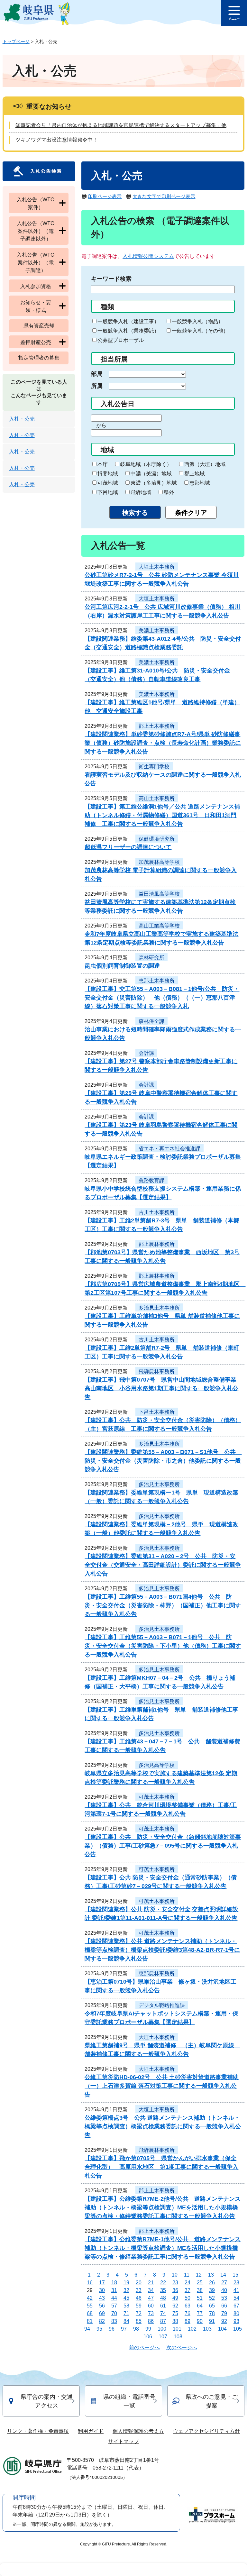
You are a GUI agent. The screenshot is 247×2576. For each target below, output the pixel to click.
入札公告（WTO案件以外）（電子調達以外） (36, 231)
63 (188, 2306)
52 (212, 2298)
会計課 (146, 1053)
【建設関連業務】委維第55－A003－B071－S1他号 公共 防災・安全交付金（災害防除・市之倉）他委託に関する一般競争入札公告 (163, 1461)
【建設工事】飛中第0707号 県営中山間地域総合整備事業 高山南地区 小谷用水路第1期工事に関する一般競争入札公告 (163, 1388)
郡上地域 (195, 474)
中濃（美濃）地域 (151, 474)
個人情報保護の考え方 (138, 2431)
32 (126, 2290)
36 (175, 2290)
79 (224, 2313)
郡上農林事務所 (157, 1244)
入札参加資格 (36, 286)
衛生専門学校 (154, 767)
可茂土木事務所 (157, 1797)
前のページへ (144, 2348)
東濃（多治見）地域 (154, 483)
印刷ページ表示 (105, 196)
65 (212, 2306)
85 (139, 2321)
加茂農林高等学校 (159, 862)
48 (163, 2298)
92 (224, 2321)
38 (200, 2290)
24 (188, 2283)
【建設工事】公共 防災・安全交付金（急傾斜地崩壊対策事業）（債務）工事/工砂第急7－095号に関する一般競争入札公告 (163, 1846)
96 (112, 2329)
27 (224, 2283)
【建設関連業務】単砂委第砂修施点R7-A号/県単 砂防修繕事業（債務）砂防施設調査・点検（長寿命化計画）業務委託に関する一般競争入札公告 (163, 743)
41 (236, 2290)
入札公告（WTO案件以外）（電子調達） (36, 263)
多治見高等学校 (157, 1765)
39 (212, 2290)
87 (163, 2321)
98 (136, 2329)
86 (151, 2321)
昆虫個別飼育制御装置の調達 (122, 966)
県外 (169, 492)
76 (188, 2313)
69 (102, 2313)
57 (114, 2306)
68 (90, 2313)
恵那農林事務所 (157, 1973)
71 (126, 2313)
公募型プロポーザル (121, 340)
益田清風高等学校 (159, 894)
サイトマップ (123, 2441)
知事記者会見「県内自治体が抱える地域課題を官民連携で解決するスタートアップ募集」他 (121, 125)
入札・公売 (22, 419)
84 (126, 2321)
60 (151, 2306)
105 (238, 2329)
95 (99, 2329)
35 (163, 2290)
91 (212, 2321)
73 (151, 2313)
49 (175, 2298)
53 (224, 2298)
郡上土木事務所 (157, 726)
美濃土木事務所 (157, 630)
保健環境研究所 (157, 839)
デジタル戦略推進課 (162, 2005)
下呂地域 (108, 492)
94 (87, 2329)
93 (236, 2321)
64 (200, 2306)
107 (163, 2337)
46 (139, 2298)
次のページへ (182, 2348)
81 (90, 2321)
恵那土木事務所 (157, 981)
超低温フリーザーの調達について (128, 847)
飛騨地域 (141, 492)
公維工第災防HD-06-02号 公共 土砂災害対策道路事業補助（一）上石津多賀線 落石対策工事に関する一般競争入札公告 (162, 2086)
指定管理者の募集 (39, 358)
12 (199, 2275)
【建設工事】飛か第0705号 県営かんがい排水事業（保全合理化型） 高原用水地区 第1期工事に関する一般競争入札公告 (161, 2167)
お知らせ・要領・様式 (36, 306)
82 (102, 2321)
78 (212, 2313)
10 (175, 2275)
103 (207, 2329)
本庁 (103, 464)
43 (102, 2298)
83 (114, 2321)
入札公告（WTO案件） (36, 203)
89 (188, 2321)
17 (102, 2283)
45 (126, 2298)
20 (139, 2283)
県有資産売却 (39, 326)
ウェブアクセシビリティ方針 (206, 2431)
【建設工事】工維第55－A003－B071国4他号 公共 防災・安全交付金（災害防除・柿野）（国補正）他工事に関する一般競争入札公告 (163, 1605)
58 (126, 2306)
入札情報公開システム (148, 256)
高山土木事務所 (157, 798)
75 (175, 2313)
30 (102, 2290)
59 (139, 2306)
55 (90, 2306)
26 (212, 2283)
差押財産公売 (36, 342)
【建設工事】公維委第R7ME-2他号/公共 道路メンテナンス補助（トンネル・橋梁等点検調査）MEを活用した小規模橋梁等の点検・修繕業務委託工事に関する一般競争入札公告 (163, 2207)
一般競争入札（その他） (200, 331)
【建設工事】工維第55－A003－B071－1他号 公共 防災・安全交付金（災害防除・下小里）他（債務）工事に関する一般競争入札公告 (163, 1646)
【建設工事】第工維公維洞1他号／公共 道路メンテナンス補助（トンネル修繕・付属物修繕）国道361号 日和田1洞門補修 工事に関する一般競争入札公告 (162, 815)
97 (124, 2329)
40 (224, 2290)
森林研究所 (151, 958)
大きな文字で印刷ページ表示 (164, 196)
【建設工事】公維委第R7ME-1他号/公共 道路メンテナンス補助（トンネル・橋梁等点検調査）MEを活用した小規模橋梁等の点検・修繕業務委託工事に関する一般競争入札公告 (163, 2248)
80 (236, 2313)
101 (177, 2329)
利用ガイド (91, 2431)
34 (151, 2290)
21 (151, 2283)
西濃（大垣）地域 (205, 464)
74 (163, 2313)
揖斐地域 (108, 474)
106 (148, 2337)
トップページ (16, 41)
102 (192, 2329)
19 (126, 2283)
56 (102, 2306)
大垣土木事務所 (157, 567)
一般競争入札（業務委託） (128, 331)
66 (224, 2306)
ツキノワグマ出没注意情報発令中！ (57, 140)
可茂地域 (108, 483)
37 (188, 2290)
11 (187, 2275)
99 (148, 2329)
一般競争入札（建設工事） (128, 321)
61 (163, 2306)
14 (223, 2275)
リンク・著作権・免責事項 (38, 2431)
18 (114, 2283)
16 (90, 2283)
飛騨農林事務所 (157, 1371)
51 (200, 2298)
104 (222, 2329)
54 (236, 2298)
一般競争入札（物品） (197, 321)
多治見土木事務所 (159, 1308)
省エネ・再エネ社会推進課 (169, 1149)
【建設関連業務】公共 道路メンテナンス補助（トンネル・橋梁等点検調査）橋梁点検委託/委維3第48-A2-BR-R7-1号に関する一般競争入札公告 (162, 1950)
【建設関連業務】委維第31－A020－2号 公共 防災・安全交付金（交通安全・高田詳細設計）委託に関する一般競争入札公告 (163, 1565)
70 (114, 2313)
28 (236, 2283)
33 (139, 2290)
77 (200, 2313)
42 (90, 2298)
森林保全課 (151, 1021)
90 (200, 2321)
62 (175, 2306)
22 (163, 2283)
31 (114, 2290)
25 (200, 2283)
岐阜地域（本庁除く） (146, 464)
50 (188, 2298)
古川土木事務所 (157, 1212)
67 (236, 2306)
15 (235, 2275)
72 (139, 2313)
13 (211, 2275)
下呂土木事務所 (157, 1412)
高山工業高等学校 (159, 926)
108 (178, 2337)
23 (175, 2283)
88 (175, 2321)
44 (114, 2298)
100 (162, 2329)
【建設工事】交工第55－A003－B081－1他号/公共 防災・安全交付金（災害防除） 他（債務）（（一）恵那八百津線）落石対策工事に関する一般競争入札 (162, 998)
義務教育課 (151, 1180)
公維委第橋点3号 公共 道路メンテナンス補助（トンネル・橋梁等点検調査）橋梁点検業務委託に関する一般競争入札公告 (163, 2126)
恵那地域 (200, 483)
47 (151, 2298)
